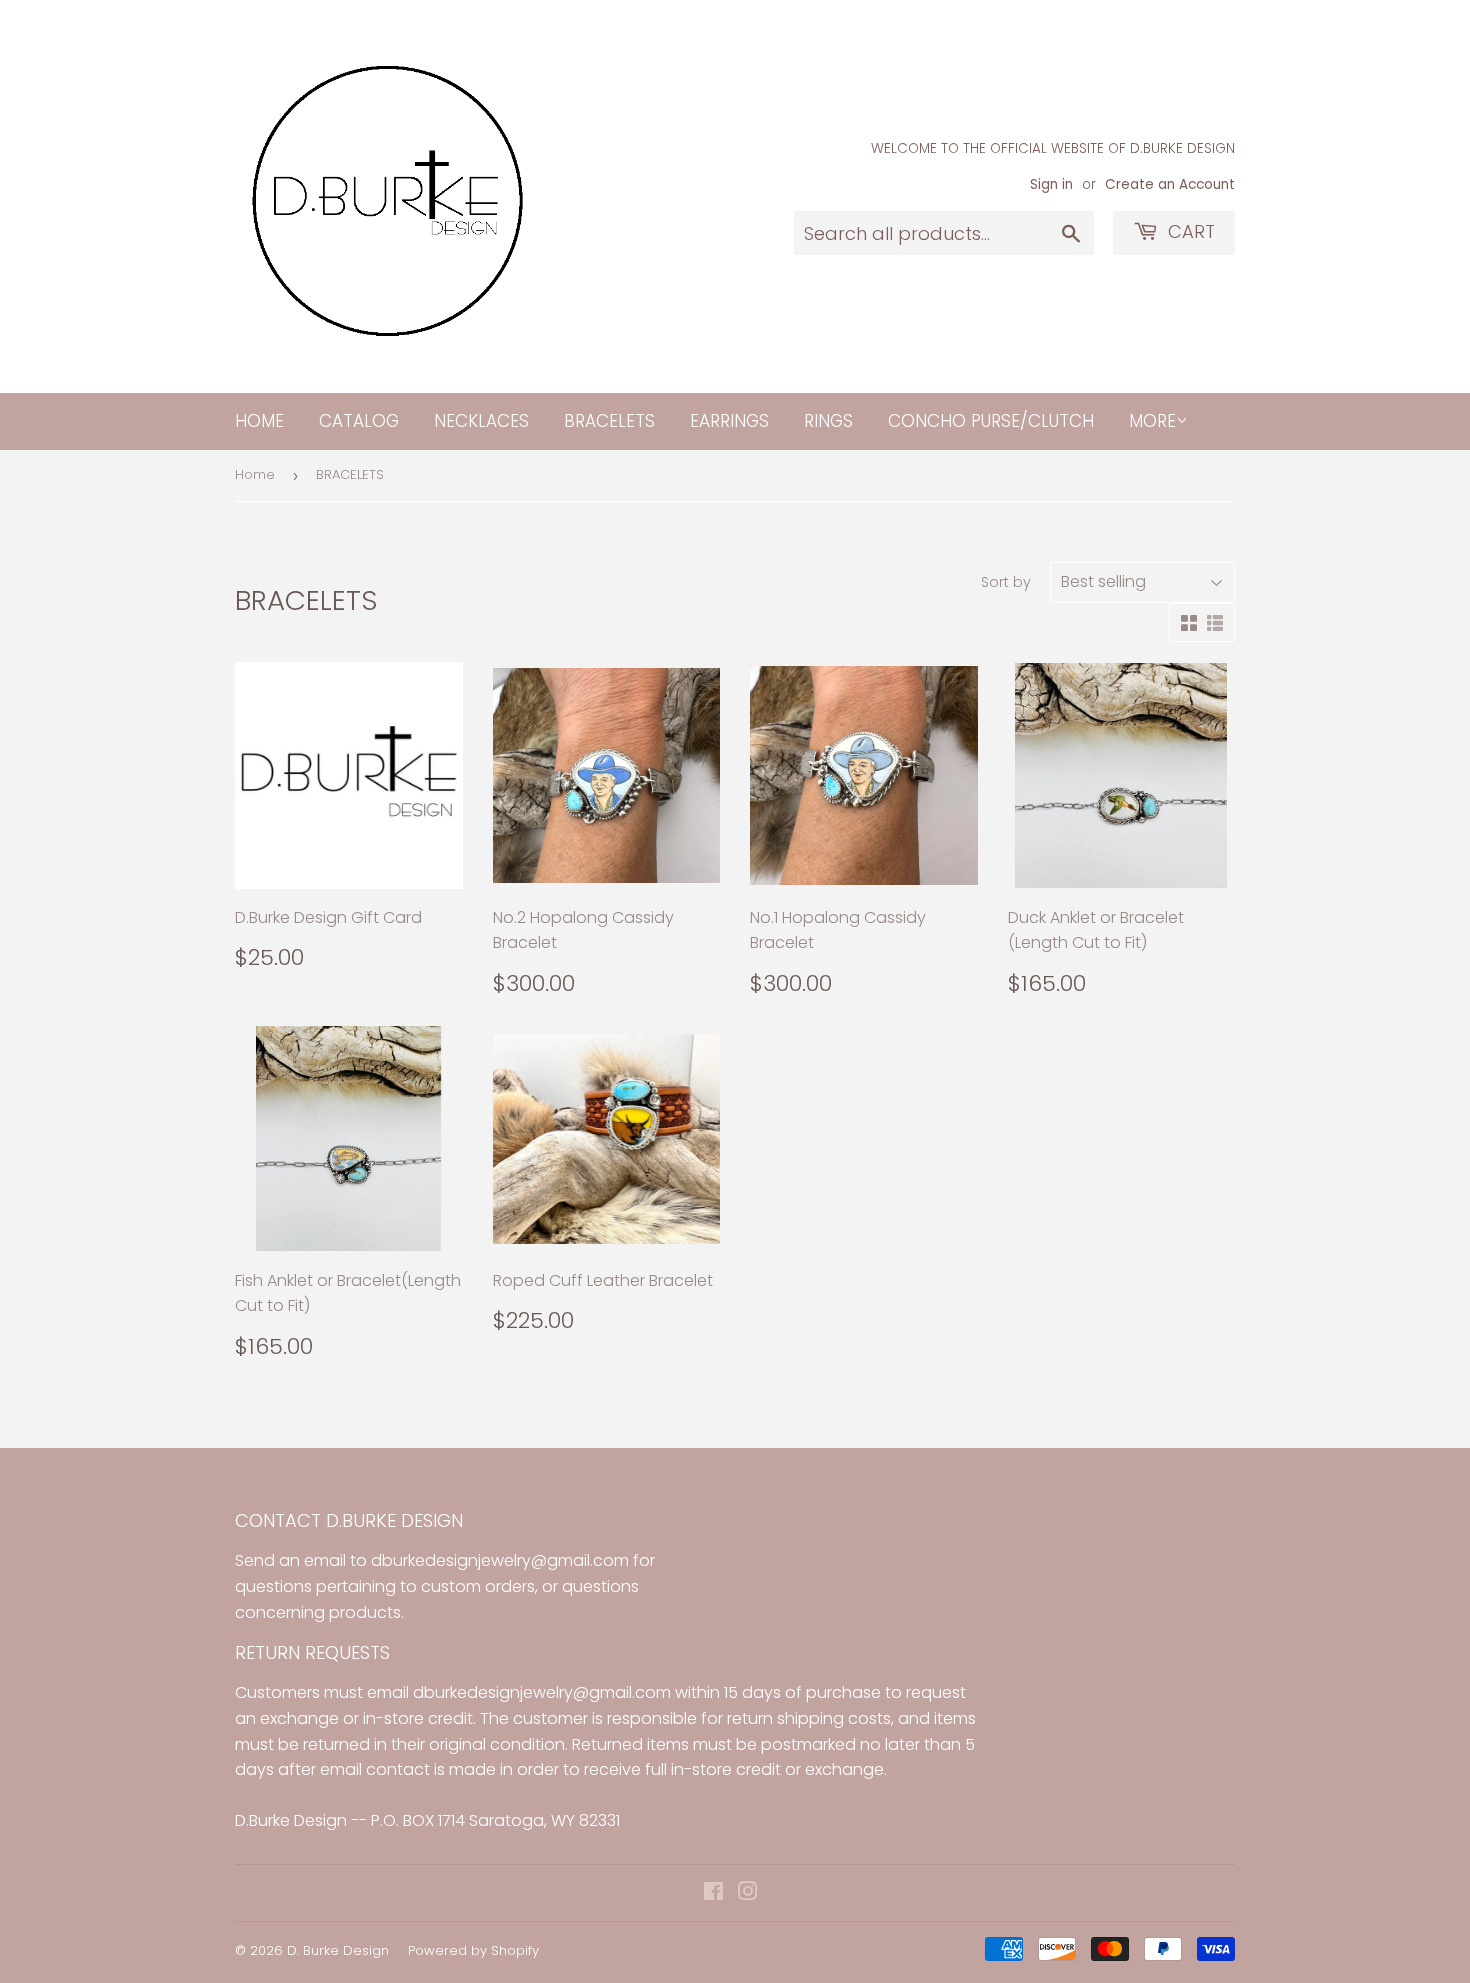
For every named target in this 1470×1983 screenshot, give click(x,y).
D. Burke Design (338, 1950)
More (1152, 421)
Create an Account (1170, 184)
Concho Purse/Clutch (991, 421)
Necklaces (481, 421)
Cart (1189, 231)
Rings (828, 421)
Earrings (729, 421)
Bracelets (609, 421)
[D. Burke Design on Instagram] (748, 1893)
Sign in (1051, 184)
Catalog (359, 421)
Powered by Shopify (473, 1950)
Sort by (1006, 582)
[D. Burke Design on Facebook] (713, 1893)
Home (259, 421)
